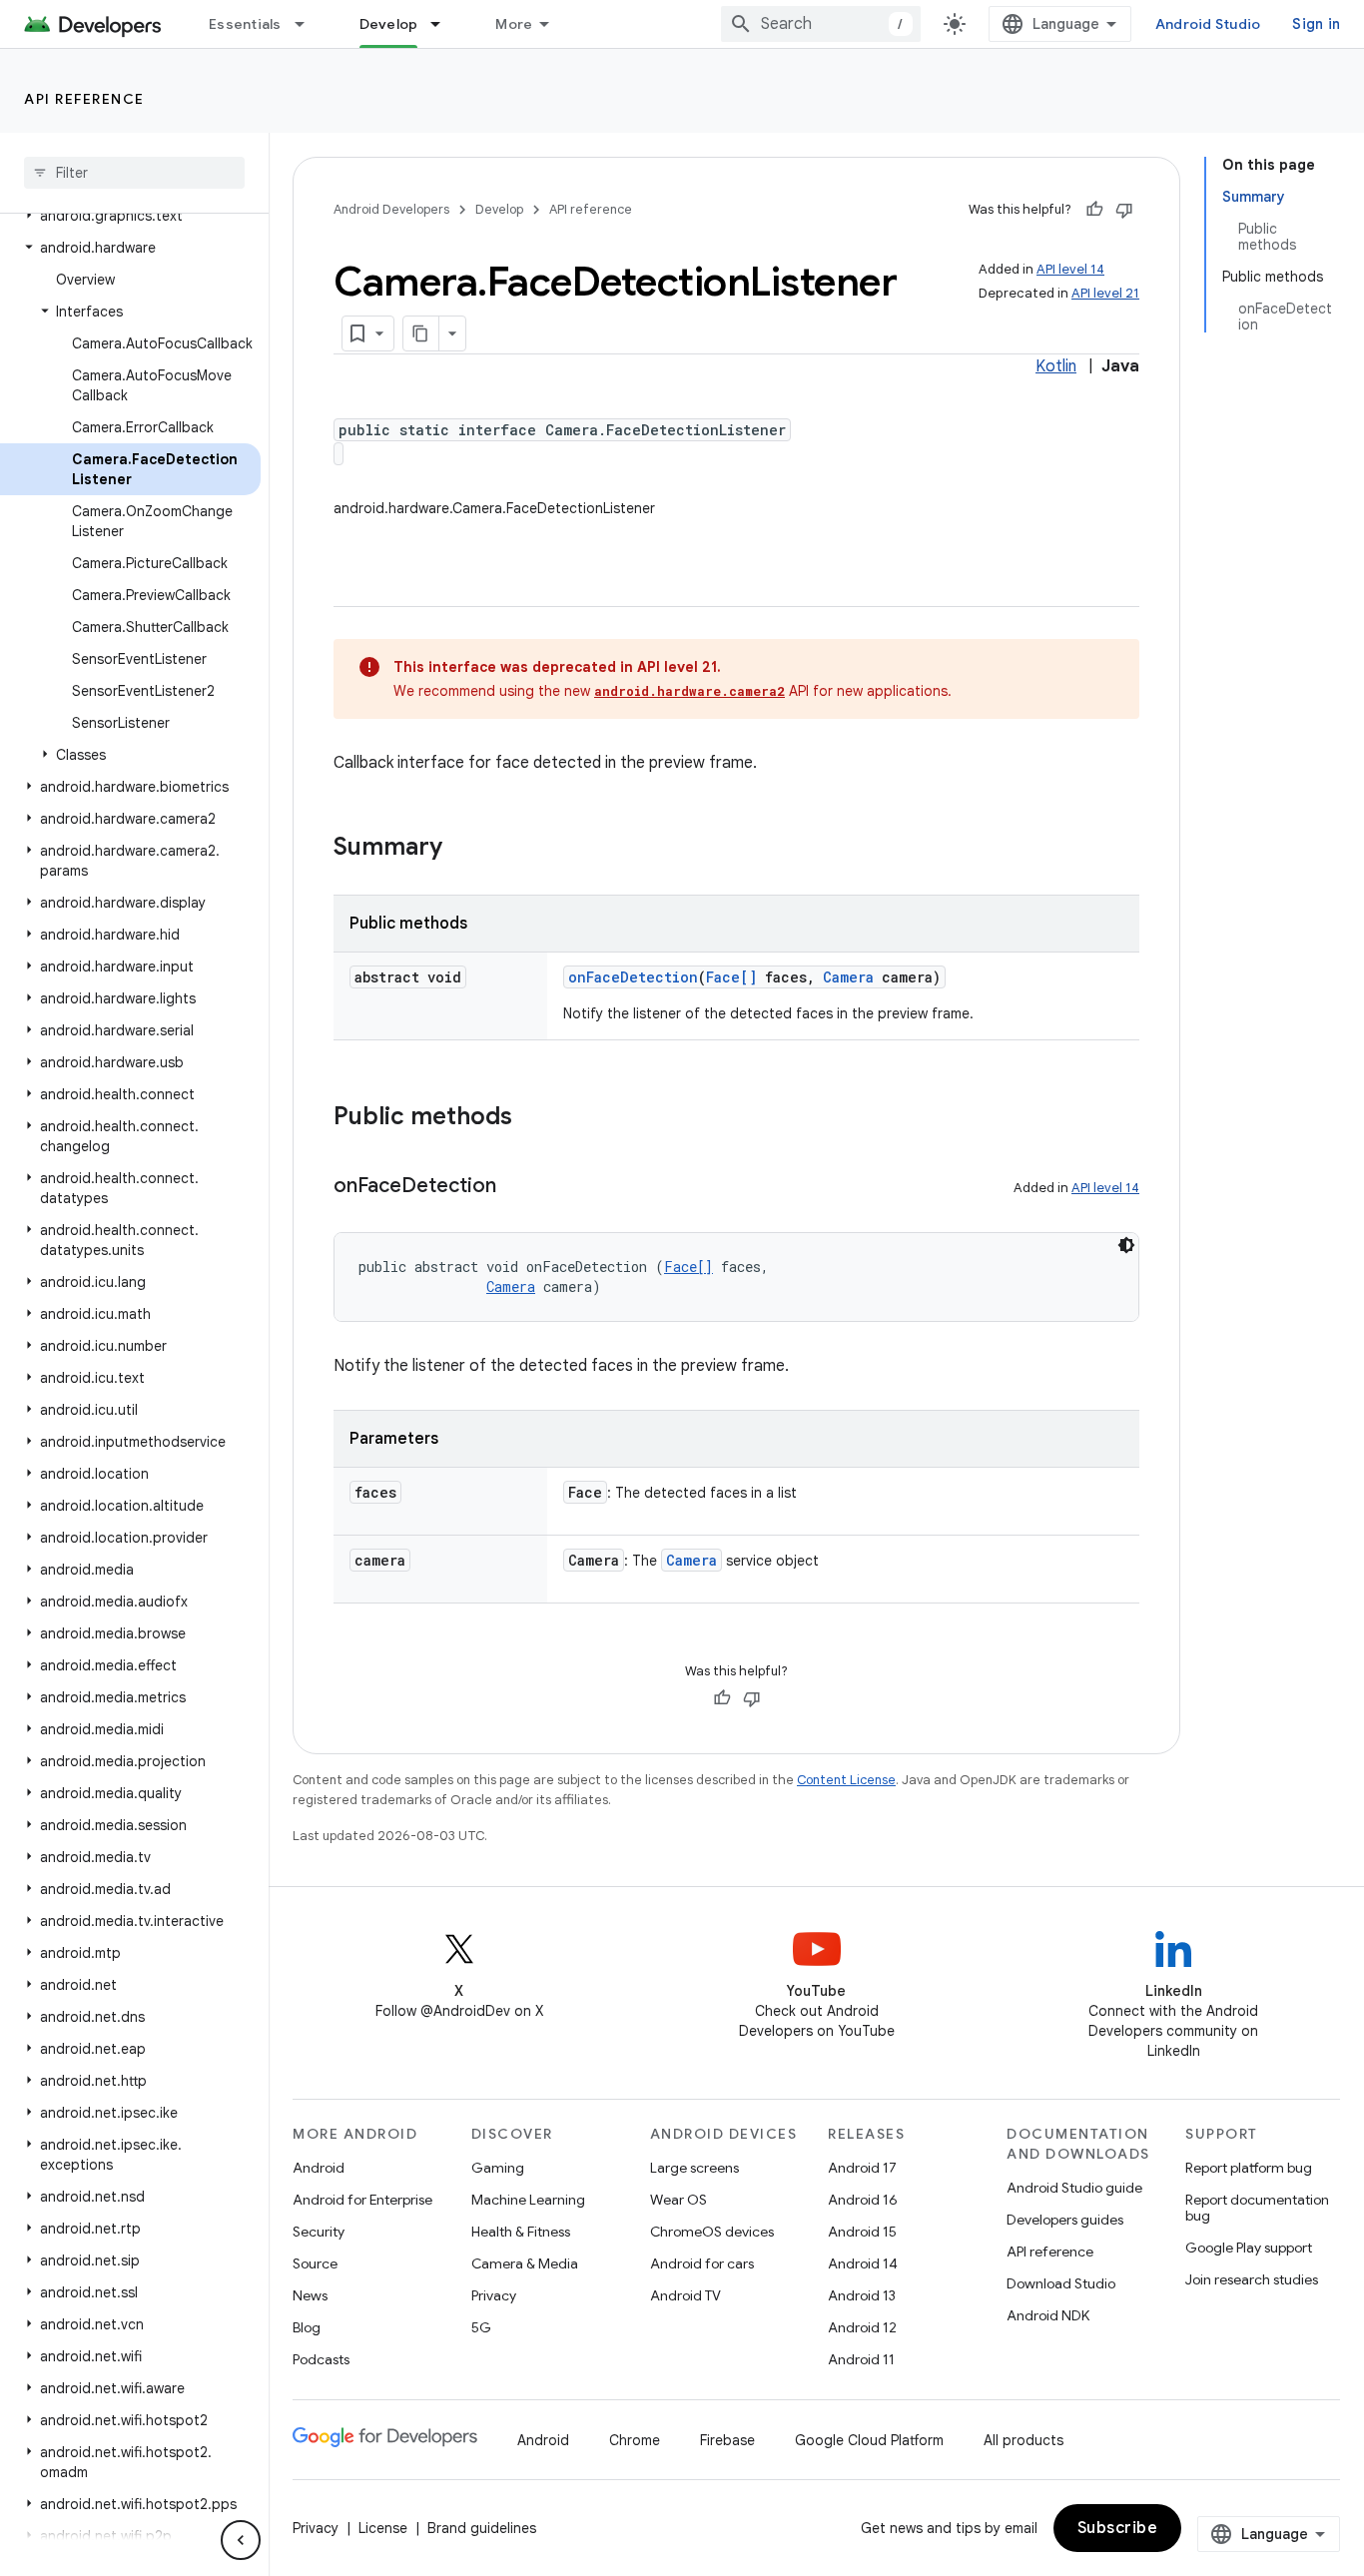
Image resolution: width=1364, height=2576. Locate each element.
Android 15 (862, 2232)
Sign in (1316, 24)
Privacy (494, 2295)
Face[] (731, 977)
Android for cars (702, 2263)
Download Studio (1061, 2283)
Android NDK (1048, 2315)
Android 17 (862, 2168)
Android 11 (861, 2359)
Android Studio (1208, 24)
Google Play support (1249, 2248)
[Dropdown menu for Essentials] (309, 24)
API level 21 (1105, 293)
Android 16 (863, 2200)
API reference (84, 99)
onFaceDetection (633, 977)
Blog (307, 2327)
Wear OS (679, 2200)
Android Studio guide (1074, 2188)
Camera (848, 977)
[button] (130, 216)
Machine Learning (528, 2200)
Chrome (635, 2440)
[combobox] (821, 24)
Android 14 (863, 2263)
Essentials (245, 24)
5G (481, 2327)
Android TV (685, 2295)
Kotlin (1056, 366)
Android (319, 2168)
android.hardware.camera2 (689, 691)
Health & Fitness (521, 2232)
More (514, 24)
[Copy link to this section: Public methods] (532, 1118)
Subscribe (1118, 2528)
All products (1023, 2440)
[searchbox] (134, 173)
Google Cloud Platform (869, 2440)
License (383, 2528)
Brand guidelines (482, 2528)
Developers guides (1065, 2220)
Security (319, 2232)
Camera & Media (525, 2263)
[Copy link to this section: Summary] (462, 849)
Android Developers (391, 209)
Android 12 (862, 2327)
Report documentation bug (1257, 2208)
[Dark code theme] (1126, 1245)
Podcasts (321, 2359)
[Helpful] (1094, 210)
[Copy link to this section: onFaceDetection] (516, 1187)
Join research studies (1252, 2279)
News (310, 2295)
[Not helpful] (1124, 210)
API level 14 (1070, 269)
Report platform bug (1249, 2168)
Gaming (498, 2168)
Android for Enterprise (362, 2200)
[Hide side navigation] (241, 2540)
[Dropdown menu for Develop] (444, 24)
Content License (846, 1780)
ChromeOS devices (712, 2232)
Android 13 (862, 2295)
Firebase (727, 2440)
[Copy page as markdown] (421, 333)
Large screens (694, 2168)
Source (315, 2263)
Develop (389, 24)
